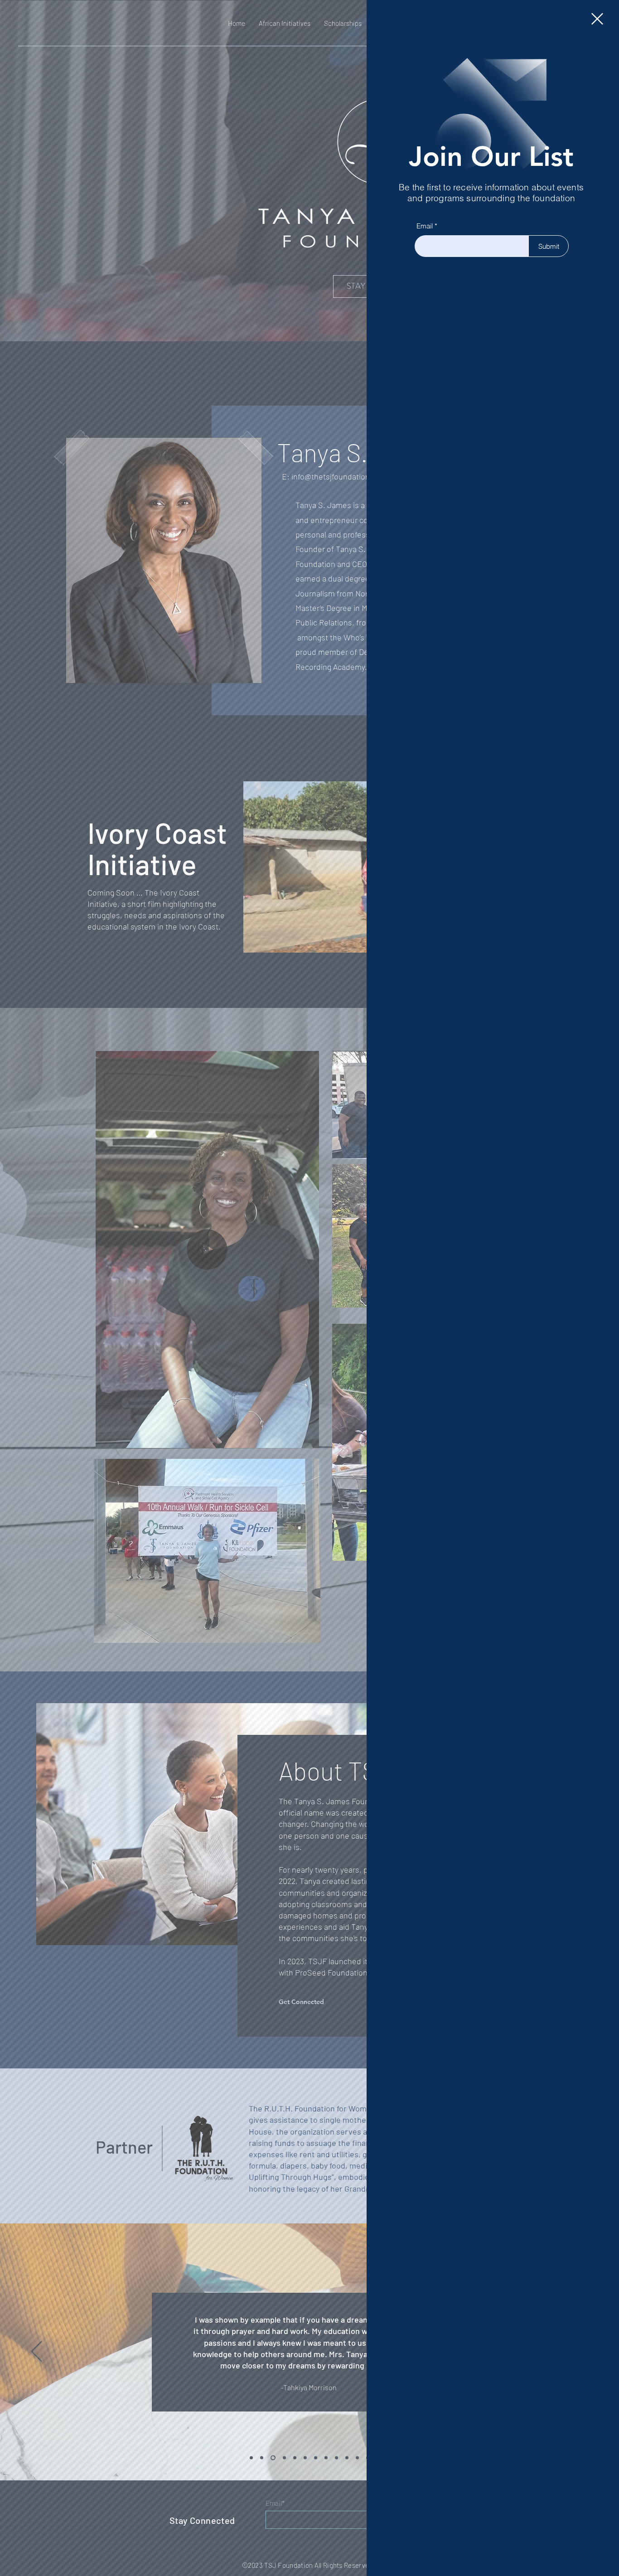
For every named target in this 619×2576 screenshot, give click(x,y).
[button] (597, 19)
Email (425, 226)
